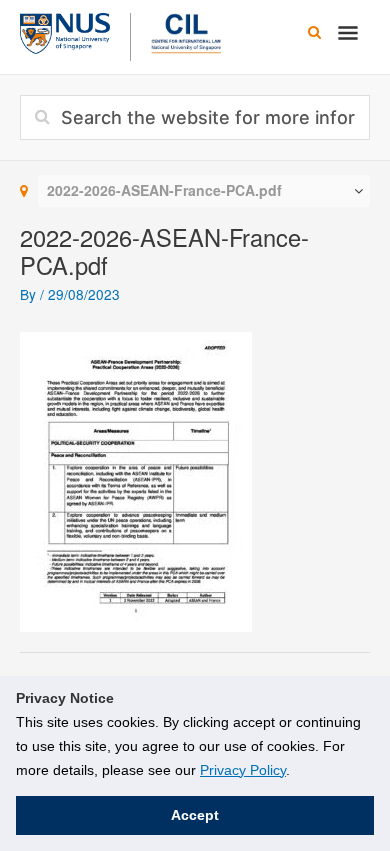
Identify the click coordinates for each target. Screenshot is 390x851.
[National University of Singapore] (65, 31)
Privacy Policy (243, 770)
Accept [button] (195, 815)
